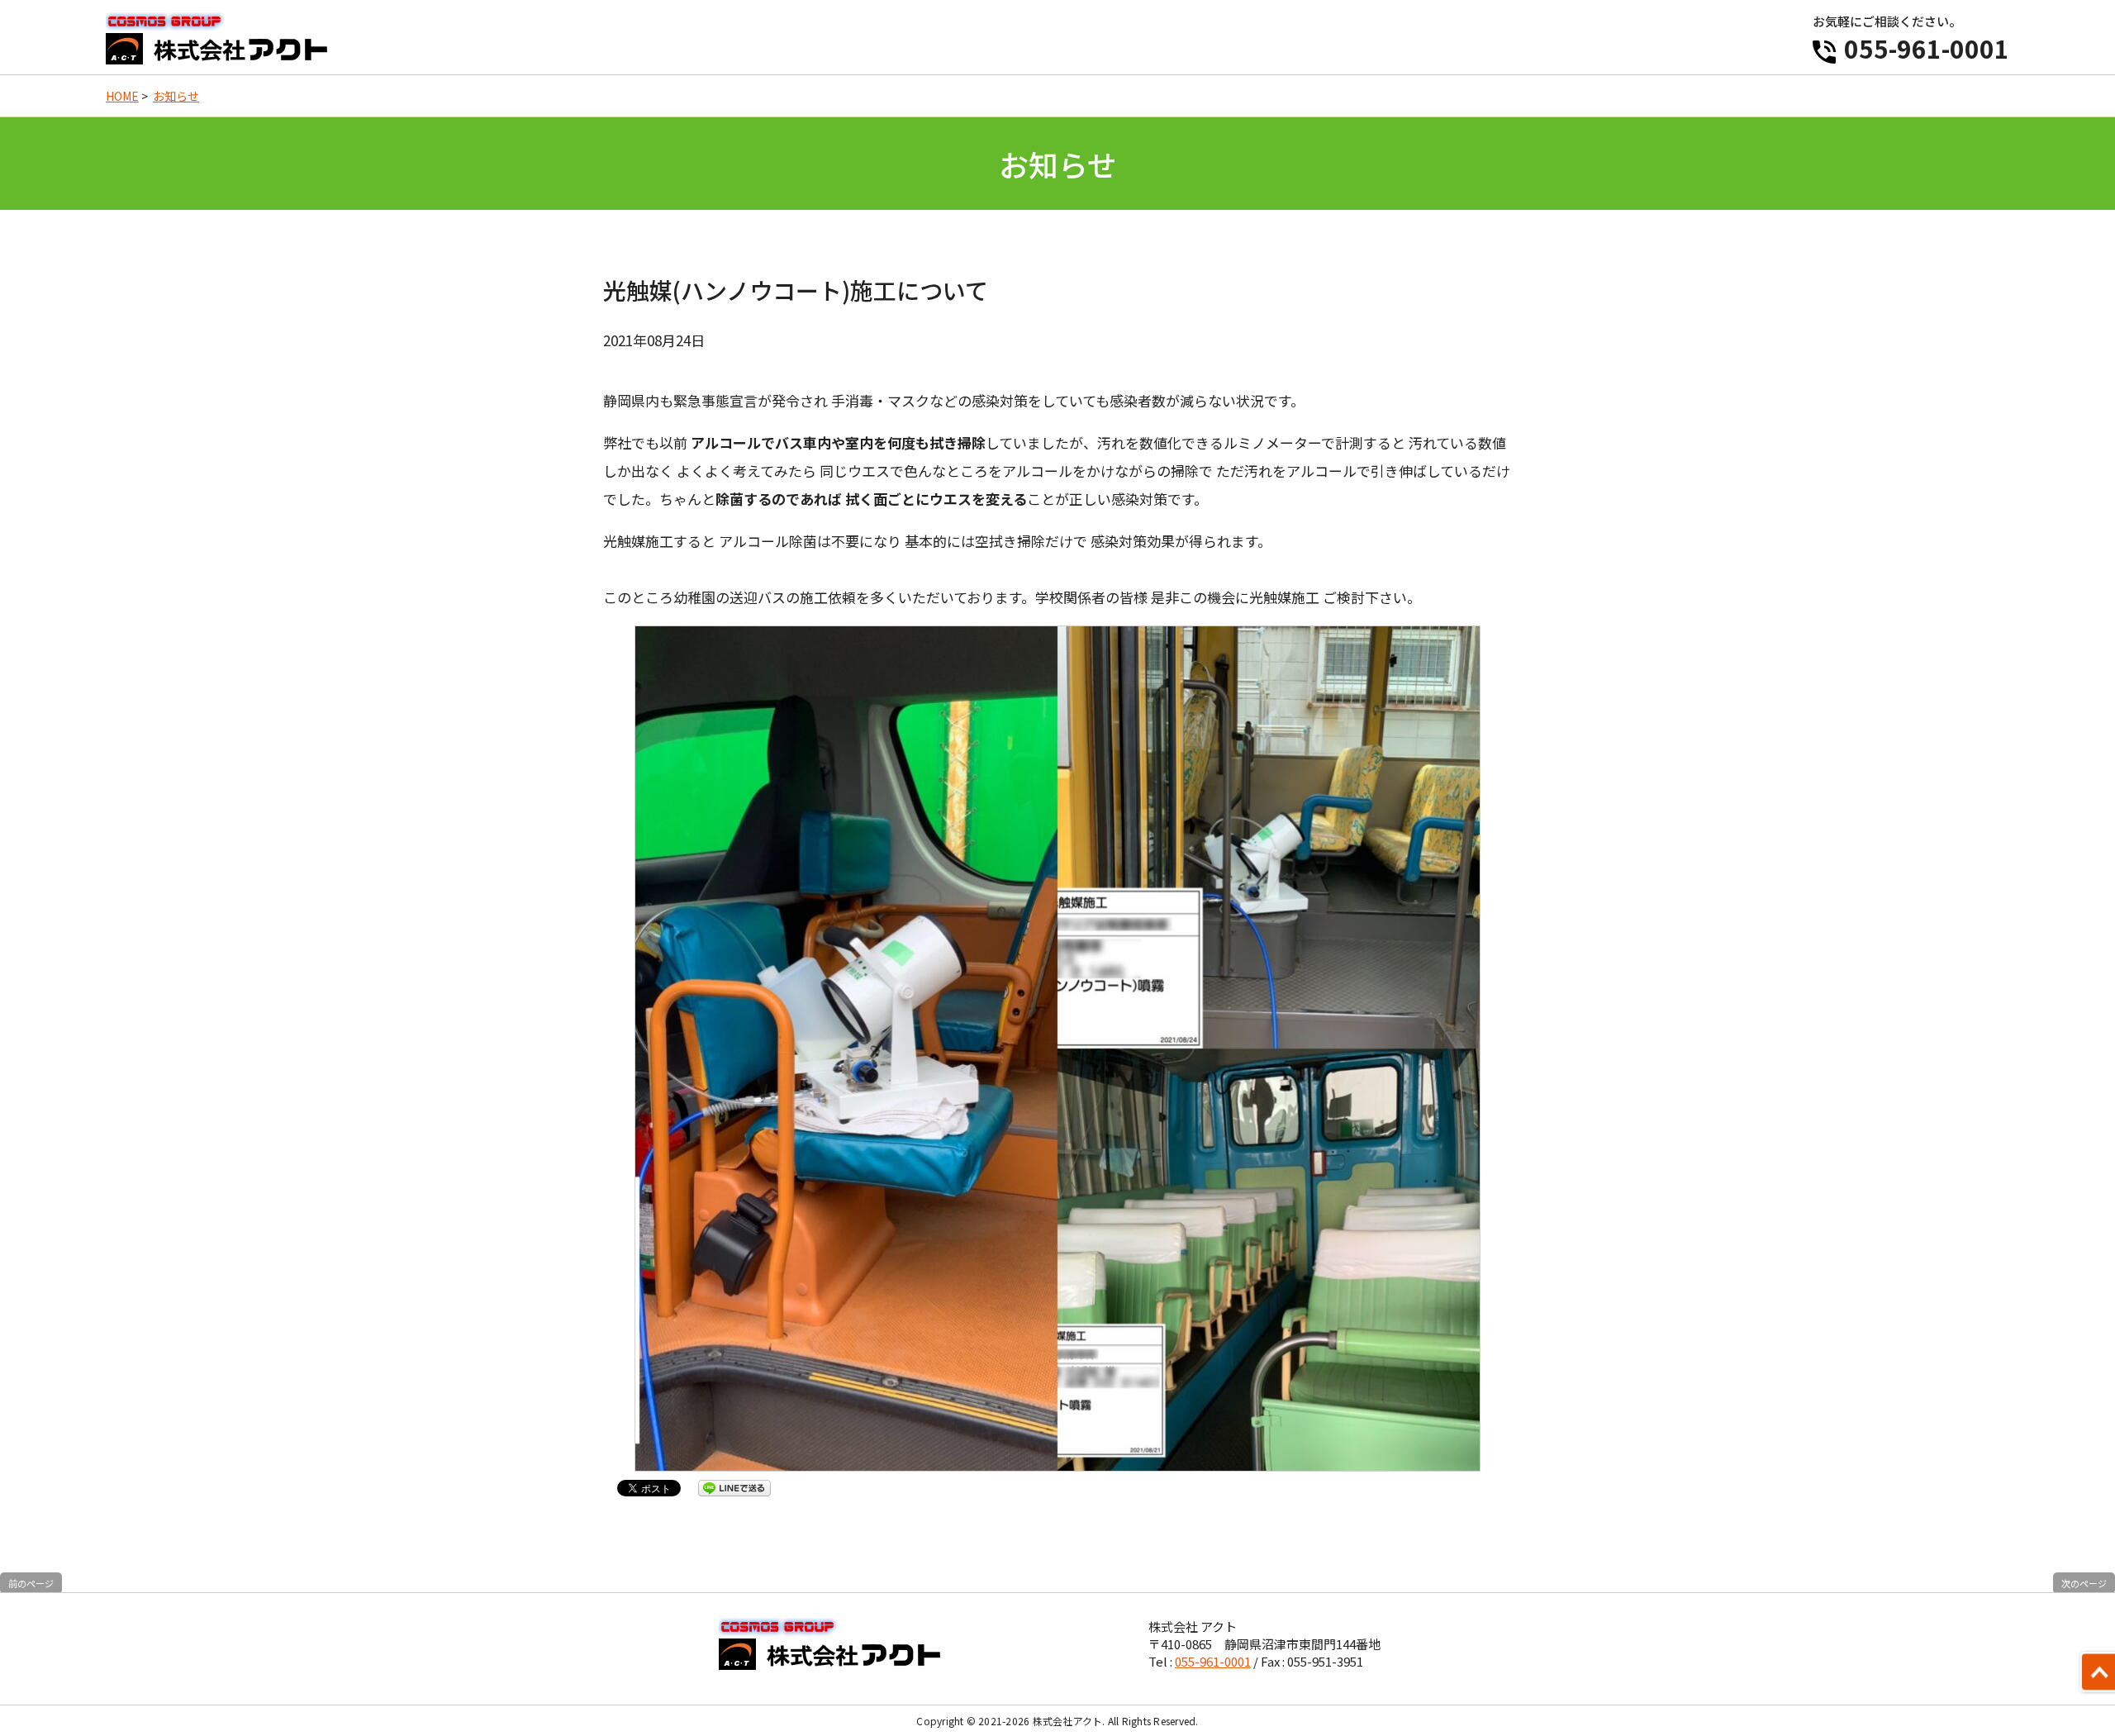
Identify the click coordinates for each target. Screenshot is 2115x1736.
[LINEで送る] (734, 1487)
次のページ (2084, 1583)
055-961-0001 (1927, 48)
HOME (122, 96)
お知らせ (176, 96)
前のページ (31, 1583)
